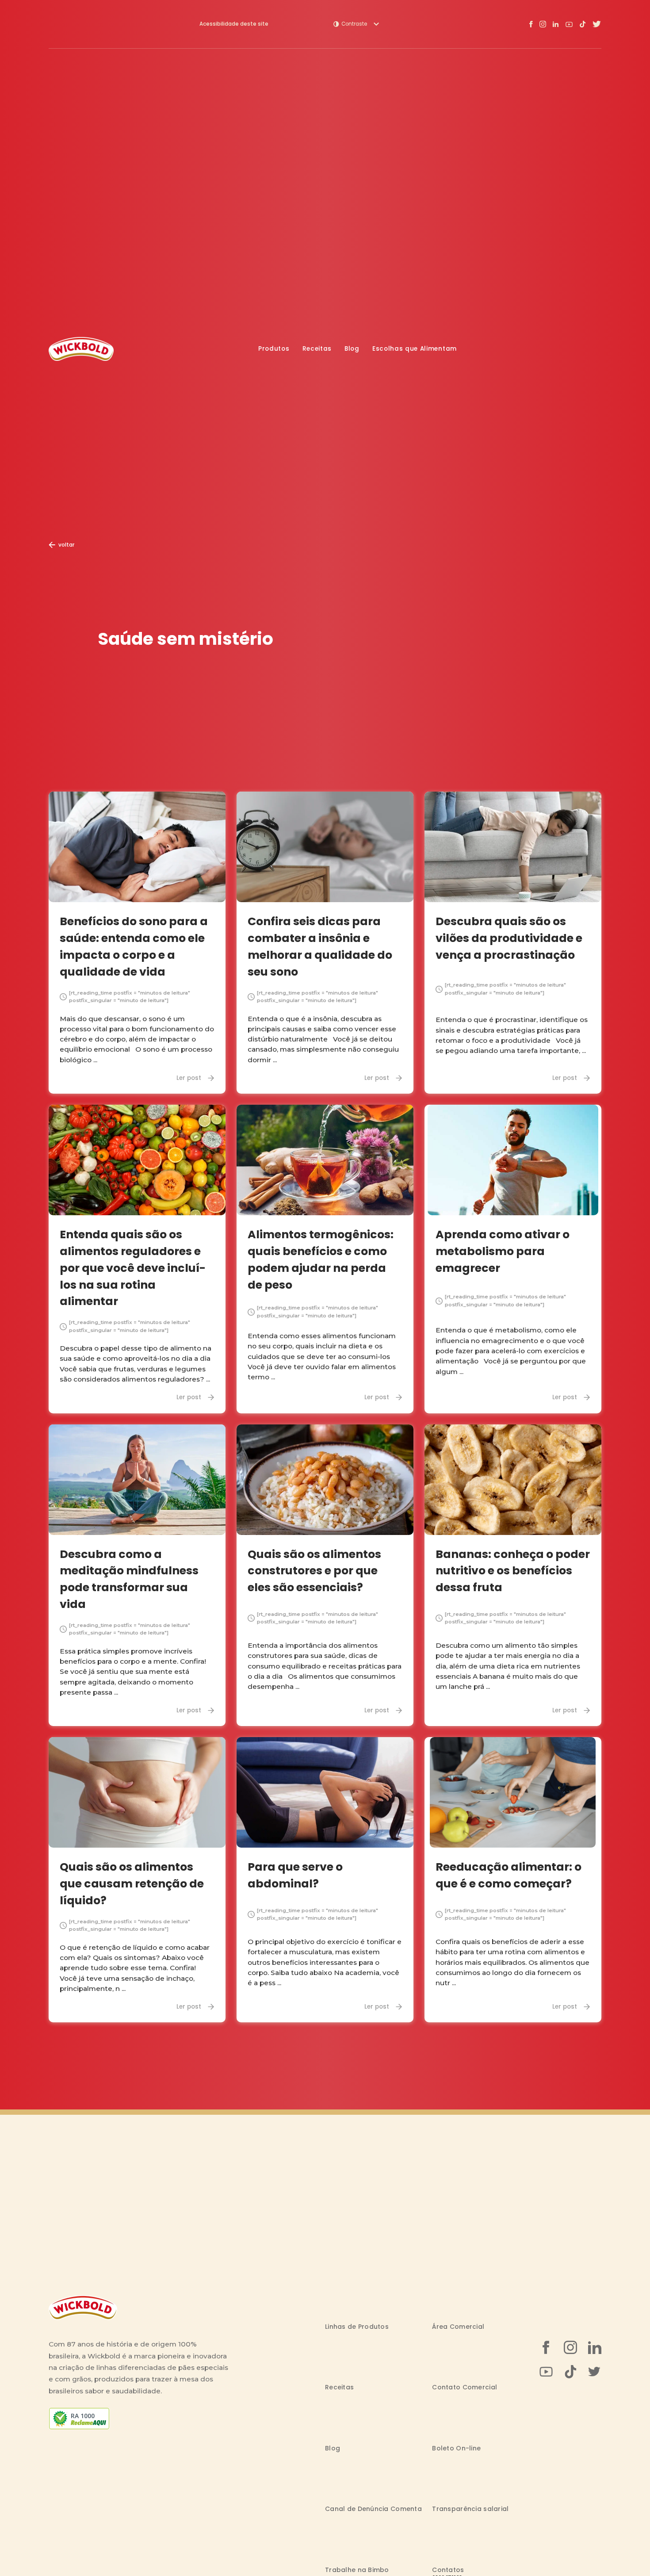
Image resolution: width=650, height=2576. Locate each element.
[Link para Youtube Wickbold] (569, 24)
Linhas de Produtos (357, 2327)
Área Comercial (458, 2327)
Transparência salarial (470, 2509)
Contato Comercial (465, 2387)
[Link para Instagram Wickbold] (543, 24)
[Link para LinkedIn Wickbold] (556, 24)
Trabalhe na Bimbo (357, 2570)
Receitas (317, 349)
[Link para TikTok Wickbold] (583, 24)
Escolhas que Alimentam (415, 349)
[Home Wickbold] (81, 349)
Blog (352, 349)
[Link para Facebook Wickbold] (531, 24)
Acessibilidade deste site (234, 24)
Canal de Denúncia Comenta (373, 2509)
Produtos (274, 349)
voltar (66, 545)
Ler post (189, 1078)
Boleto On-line (456, 2448)
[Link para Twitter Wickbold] (597, 24)
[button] (356, 24)
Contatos (448, 2570)
